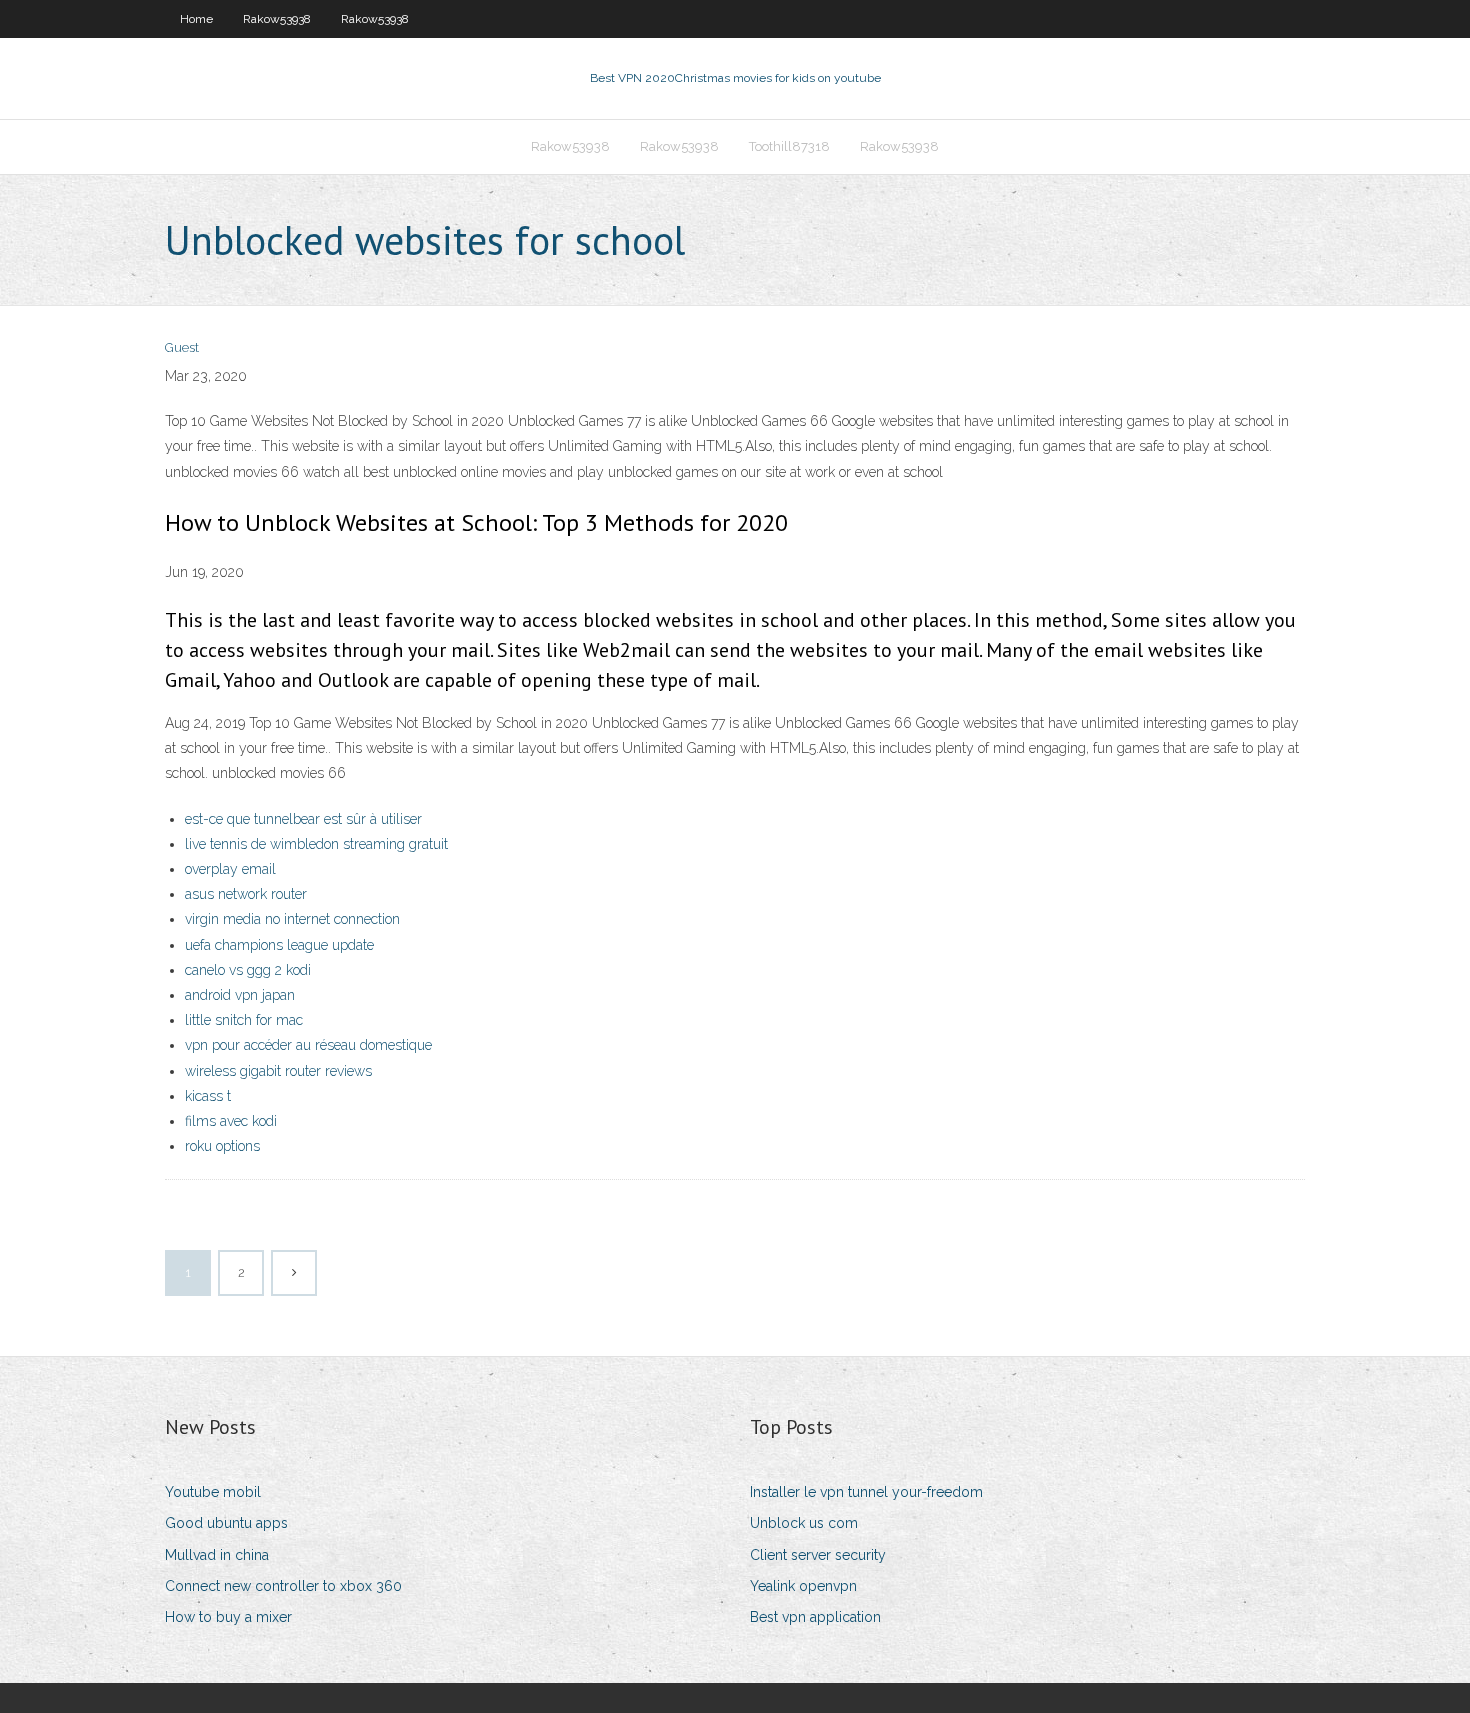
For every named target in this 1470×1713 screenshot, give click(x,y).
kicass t (208, 1096)
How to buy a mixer (228, 1617)
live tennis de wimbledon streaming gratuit (316, 844)
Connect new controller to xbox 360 (283, 1586)
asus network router (246, 894)
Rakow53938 (277, 19)
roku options (222, 1146)
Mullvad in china (217, 1555)
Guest (182, 347)
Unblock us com (804, 1523)
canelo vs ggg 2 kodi (248, 970)
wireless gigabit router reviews (278, 1071)
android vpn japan (240, 995)
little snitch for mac (244, 1020)
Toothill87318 (789, 146)
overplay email (230, 869)
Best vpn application (815, 1617)
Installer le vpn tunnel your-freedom (866, 1492)
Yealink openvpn (803, 1586)
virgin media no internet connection (292, 919)
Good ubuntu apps (226, 1523)
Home (196, 19)
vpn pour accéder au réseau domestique (308, 1045)
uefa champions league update (279, 945)
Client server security (818, 1555)
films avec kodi (231, 1121)
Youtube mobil (213, 1492)
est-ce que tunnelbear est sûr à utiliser (303, 819)
